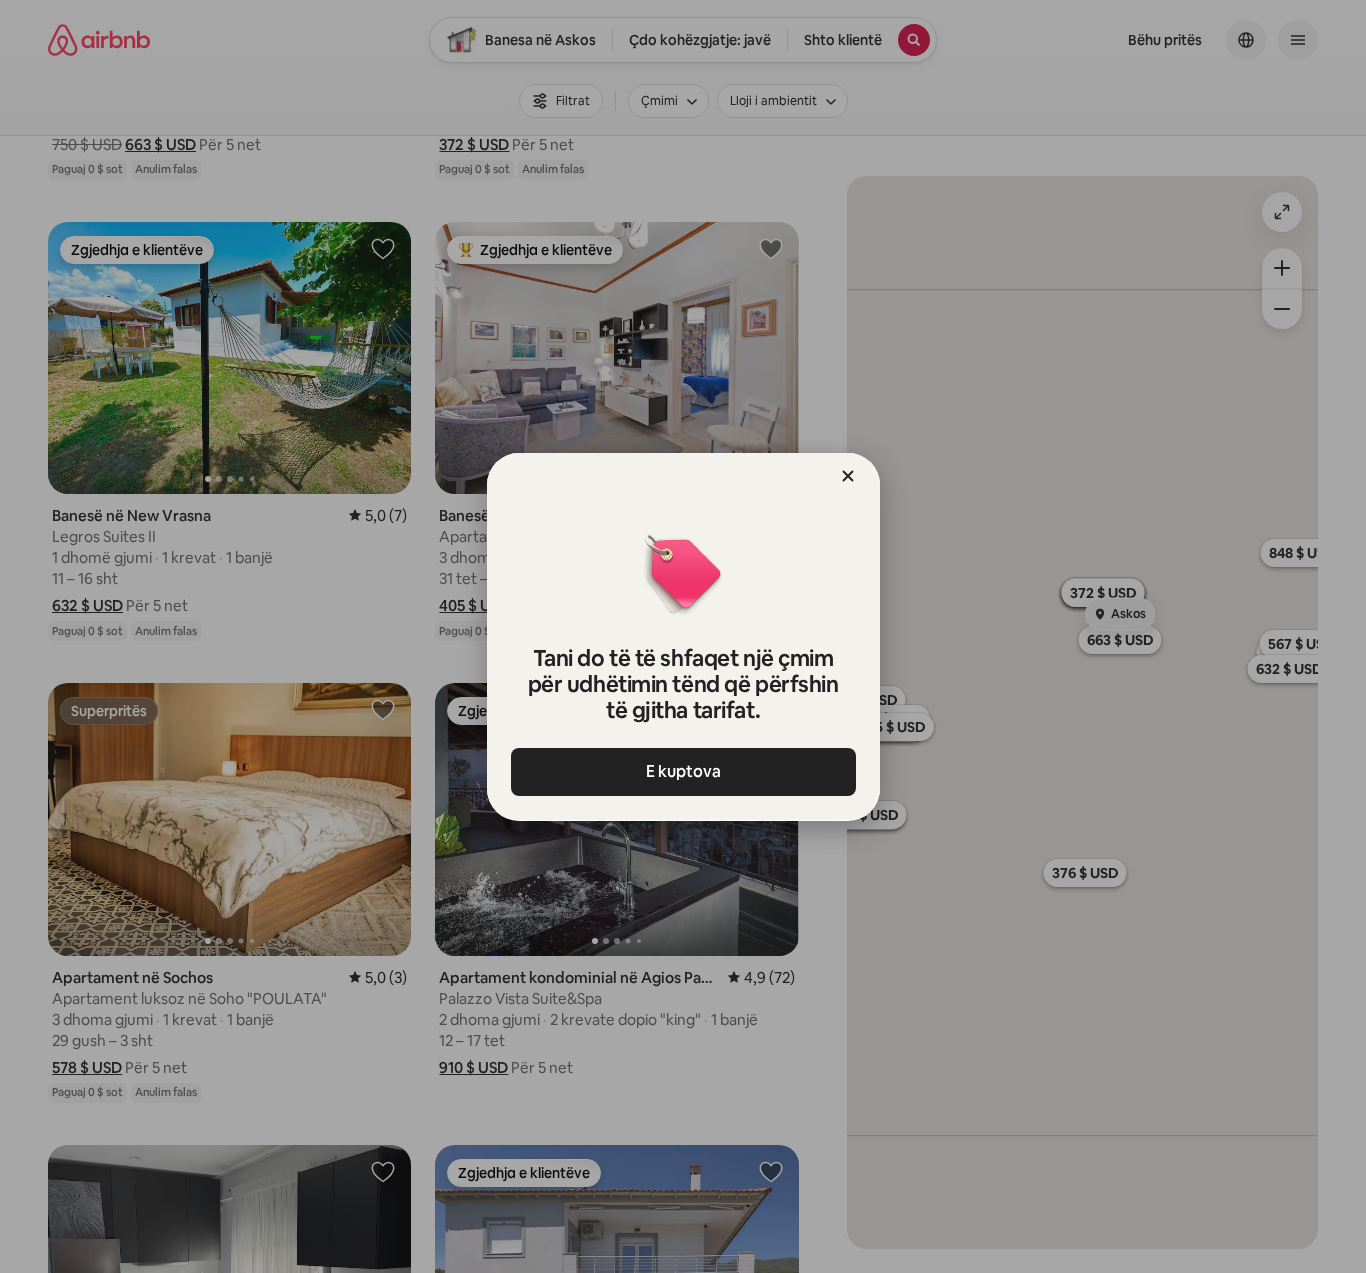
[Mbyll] (848, 476)
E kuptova (683, 771)
